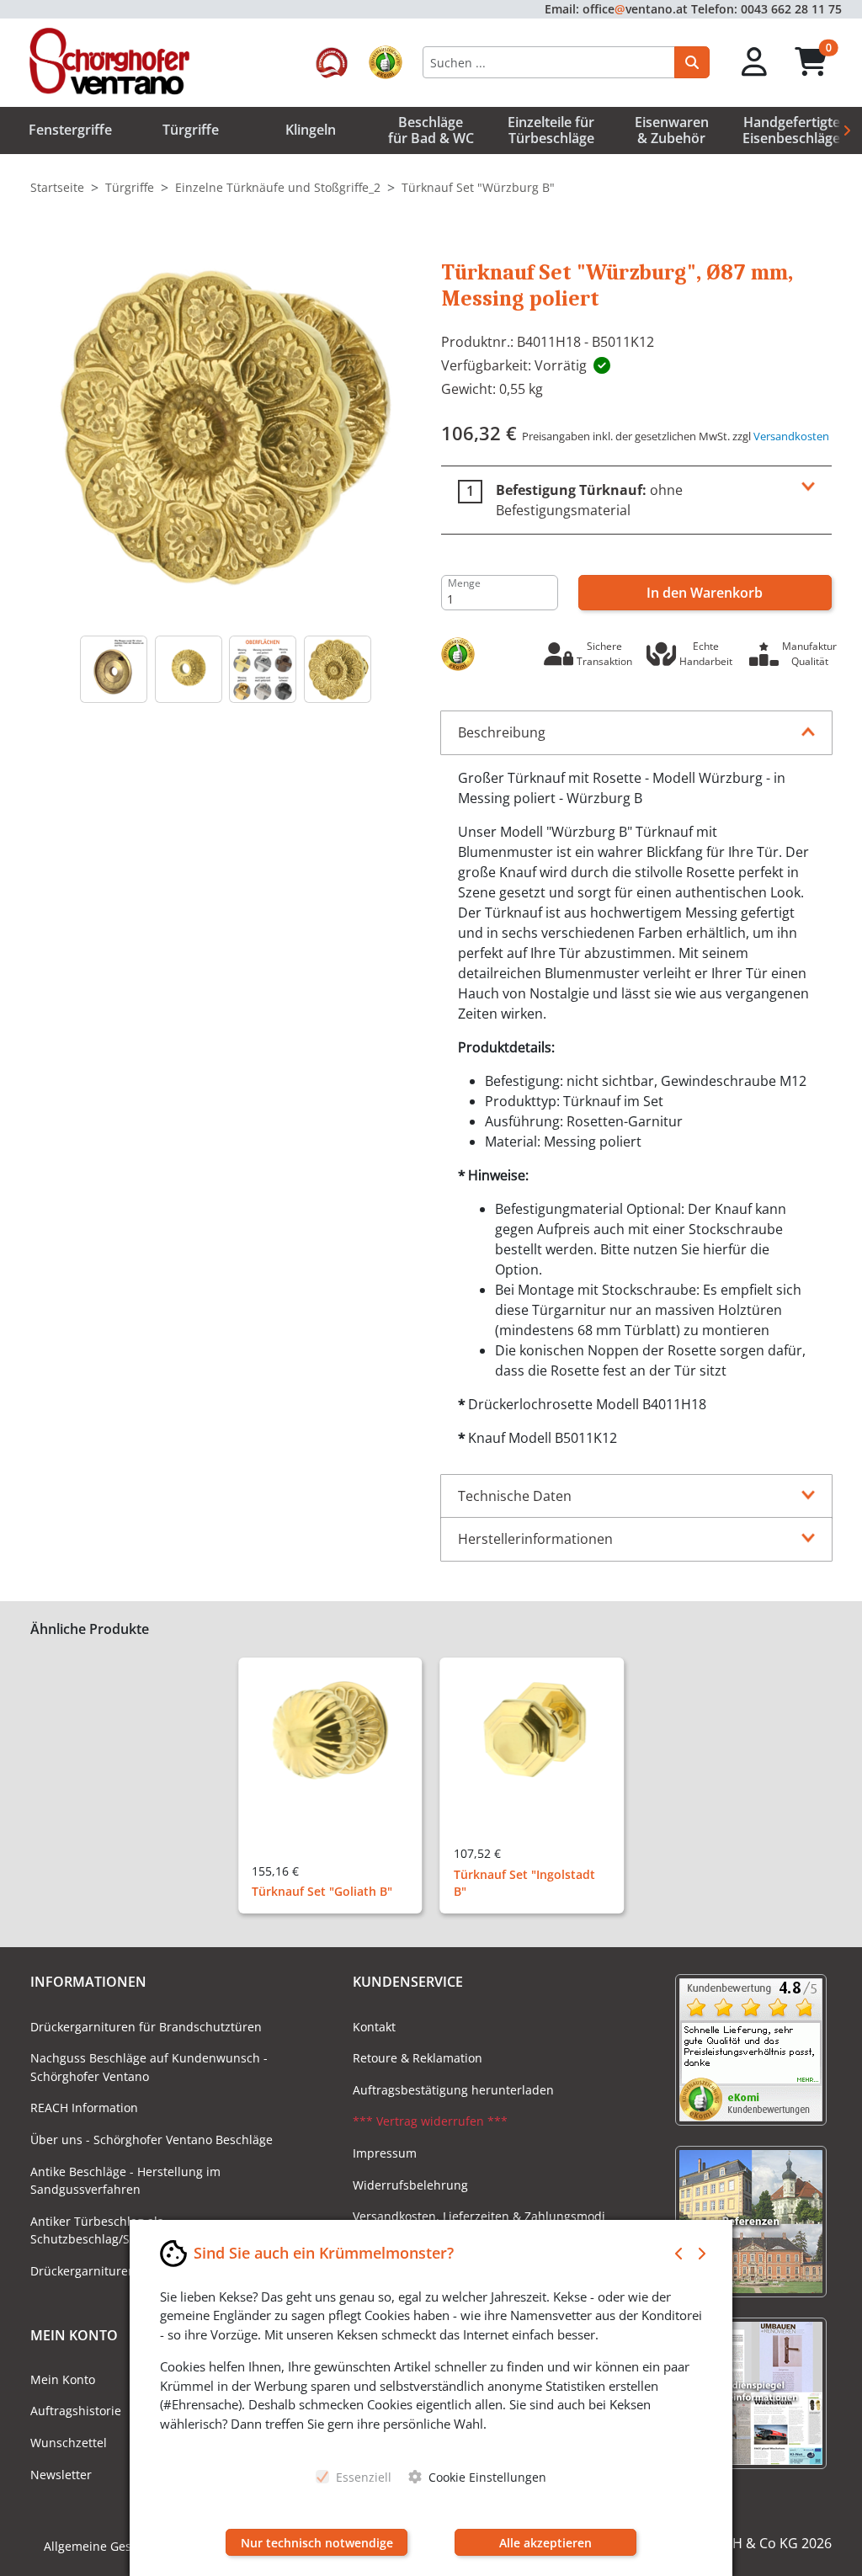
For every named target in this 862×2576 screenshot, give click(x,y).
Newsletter (61, 2475)
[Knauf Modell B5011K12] (338, 669)
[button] (755, 63)
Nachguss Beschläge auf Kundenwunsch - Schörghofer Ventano (149, 2067)
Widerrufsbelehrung (410, 2185)
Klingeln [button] (311, 130)
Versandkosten (791, 436)
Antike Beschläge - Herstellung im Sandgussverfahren (125, 2181)
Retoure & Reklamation (418, 2058)
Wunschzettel (69, 2443)
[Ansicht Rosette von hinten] (114, 669)
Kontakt (374, 2027)
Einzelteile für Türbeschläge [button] (551, 130)
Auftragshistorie (76, 2411)
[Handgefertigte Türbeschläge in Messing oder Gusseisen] (263, 669)
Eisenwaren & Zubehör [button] (672, 130)
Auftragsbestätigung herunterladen (453, 2090)
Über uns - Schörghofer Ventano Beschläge (152, 2140)
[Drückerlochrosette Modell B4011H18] (189, 669)
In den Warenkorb (705, 593)
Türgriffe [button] (191, 130)
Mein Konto (63, 2379)
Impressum (385, 2153)
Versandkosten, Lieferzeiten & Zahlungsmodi (479, 2216)
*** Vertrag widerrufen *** (430, 2121)
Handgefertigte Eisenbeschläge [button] (791, 130)
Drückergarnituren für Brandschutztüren (146, 2027)
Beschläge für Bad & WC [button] (431, 130)
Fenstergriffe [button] (70, 130)
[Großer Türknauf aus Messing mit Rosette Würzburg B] (226, 425)
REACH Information (84, 2108)
